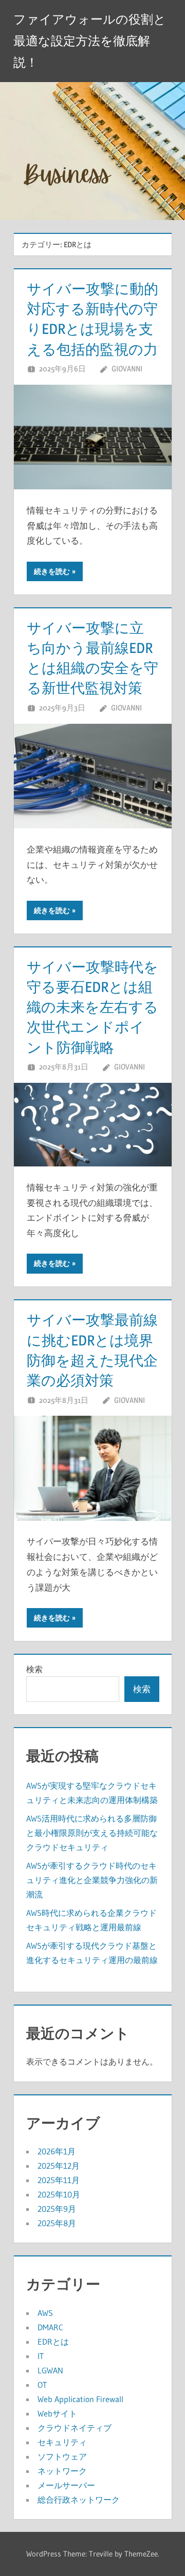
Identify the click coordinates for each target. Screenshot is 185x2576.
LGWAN (50, 2370)
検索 (34, 1669)
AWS (45, 2313)
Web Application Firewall (80, 2399)
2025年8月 (57, 2223)
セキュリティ (62, 2442)
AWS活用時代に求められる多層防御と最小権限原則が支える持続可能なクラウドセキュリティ (92, 1833)
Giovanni (127, 369)
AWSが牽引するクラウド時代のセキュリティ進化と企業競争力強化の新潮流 (92, 1880)
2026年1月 (57, 2151)
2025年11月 (59, 2180)
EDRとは (53, 2342)
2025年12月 (59, 2166)
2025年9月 (57, 2209)
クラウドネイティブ (75, 2428)
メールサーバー (66, 2485)
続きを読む (52, 571)
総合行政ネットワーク (79, 2500)
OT (42, 2385)
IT (41, 2356)
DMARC (50, 2327)
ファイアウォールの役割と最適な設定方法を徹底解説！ (90, 41)
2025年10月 (59, 2194)
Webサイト (57, 2413)
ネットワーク (62, 2471)
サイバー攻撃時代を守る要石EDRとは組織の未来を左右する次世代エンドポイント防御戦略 (92, 1007)
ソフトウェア (62, 2456)
